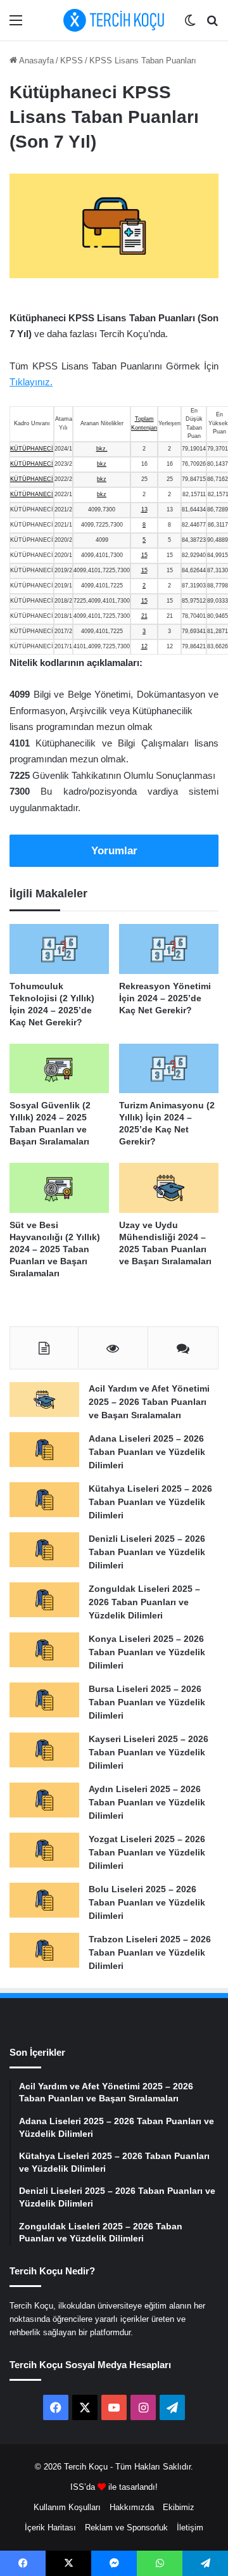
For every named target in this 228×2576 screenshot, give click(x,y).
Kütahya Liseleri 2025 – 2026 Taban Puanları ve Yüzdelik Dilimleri (150, 1502)
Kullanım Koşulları (67, 2507)
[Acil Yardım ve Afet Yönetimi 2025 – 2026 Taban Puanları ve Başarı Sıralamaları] (44, 1400)
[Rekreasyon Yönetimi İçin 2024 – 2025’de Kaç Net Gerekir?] (169, 949)
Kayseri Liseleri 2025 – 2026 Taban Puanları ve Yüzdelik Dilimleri (149, 1752)
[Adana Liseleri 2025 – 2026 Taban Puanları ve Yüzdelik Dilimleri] (44, 1450)
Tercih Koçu (86, 2467)
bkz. (102, 449)
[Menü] (16, 25)
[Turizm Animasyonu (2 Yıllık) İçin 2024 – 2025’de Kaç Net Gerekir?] (169, 1069)
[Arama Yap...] (212, 25)
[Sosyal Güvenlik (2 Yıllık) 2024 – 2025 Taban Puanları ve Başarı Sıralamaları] (59, 1069)
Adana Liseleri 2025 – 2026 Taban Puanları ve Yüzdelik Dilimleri (147, 1452)
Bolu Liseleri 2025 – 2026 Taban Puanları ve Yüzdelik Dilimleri (147, 1902)
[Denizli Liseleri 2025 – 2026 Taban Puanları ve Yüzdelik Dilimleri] (44, 1550)
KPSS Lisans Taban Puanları (143, 61)
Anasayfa (35, 61)
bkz (102, 464)
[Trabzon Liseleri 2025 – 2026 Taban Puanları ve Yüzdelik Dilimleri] (44, 1950)
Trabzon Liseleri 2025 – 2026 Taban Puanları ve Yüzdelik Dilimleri (150, 1952)
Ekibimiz (179, 2507)
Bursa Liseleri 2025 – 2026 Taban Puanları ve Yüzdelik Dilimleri (147, 1702)
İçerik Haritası (50, 2528)
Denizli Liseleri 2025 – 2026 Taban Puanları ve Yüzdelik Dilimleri (147, 1552)
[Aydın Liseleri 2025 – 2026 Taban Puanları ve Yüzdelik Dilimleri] (44, 1800)
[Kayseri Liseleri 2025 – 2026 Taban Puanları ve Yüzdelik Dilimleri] (44, 1750)
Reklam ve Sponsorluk (126, 2528)
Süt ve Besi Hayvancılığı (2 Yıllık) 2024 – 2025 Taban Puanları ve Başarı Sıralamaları (55, 1249)
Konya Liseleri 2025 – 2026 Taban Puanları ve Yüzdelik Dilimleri (147, 1652)
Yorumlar (114, 851)
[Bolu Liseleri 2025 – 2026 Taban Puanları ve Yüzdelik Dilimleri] (44, 1900)
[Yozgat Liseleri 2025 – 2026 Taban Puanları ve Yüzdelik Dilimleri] (44, 1850)
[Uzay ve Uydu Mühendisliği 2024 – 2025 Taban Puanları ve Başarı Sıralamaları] (169, 1188)
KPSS (72, 61)
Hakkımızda (132, 2507)
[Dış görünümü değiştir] (190, 25)
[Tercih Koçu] (114, 20)
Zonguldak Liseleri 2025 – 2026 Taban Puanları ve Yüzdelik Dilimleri (144, 1602)
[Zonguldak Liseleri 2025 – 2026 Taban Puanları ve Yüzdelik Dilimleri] (44, 1600)
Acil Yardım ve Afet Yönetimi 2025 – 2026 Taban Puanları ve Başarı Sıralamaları (149, 1402)
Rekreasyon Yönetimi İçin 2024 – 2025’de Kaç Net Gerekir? (165, 998)
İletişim (190, 2528)
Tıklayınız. (31, 382)
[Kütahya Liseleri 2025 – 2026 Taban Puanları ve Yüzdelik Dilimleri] (44, 1500)
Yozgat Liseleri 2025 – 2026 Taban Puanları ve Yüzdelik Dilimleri (147, 1852)
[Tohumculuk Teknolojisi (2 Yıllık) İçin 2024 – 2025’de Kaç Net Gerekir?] (59, 949)
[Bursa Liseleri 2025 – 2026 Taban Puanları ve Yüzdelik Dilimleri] (44, 1700)
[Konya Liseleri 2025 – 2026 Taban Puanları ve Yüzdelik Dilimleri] (44, 1650)
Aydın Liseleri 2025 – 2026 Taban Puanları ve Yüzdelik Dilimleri (147, 1802)
